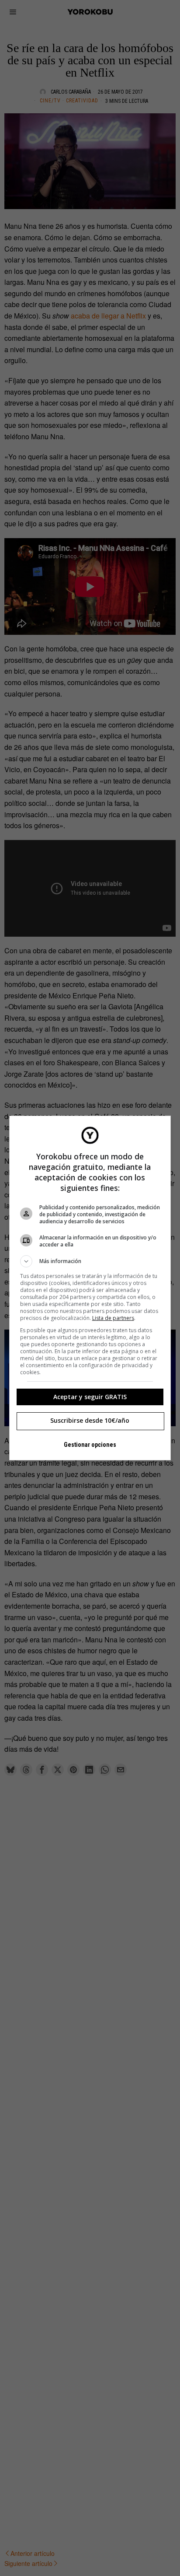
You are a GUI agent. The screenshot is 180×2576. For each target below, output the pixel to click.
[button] (90, 1261)
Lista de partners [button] (113, 1318)
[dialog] (90, 1288)
